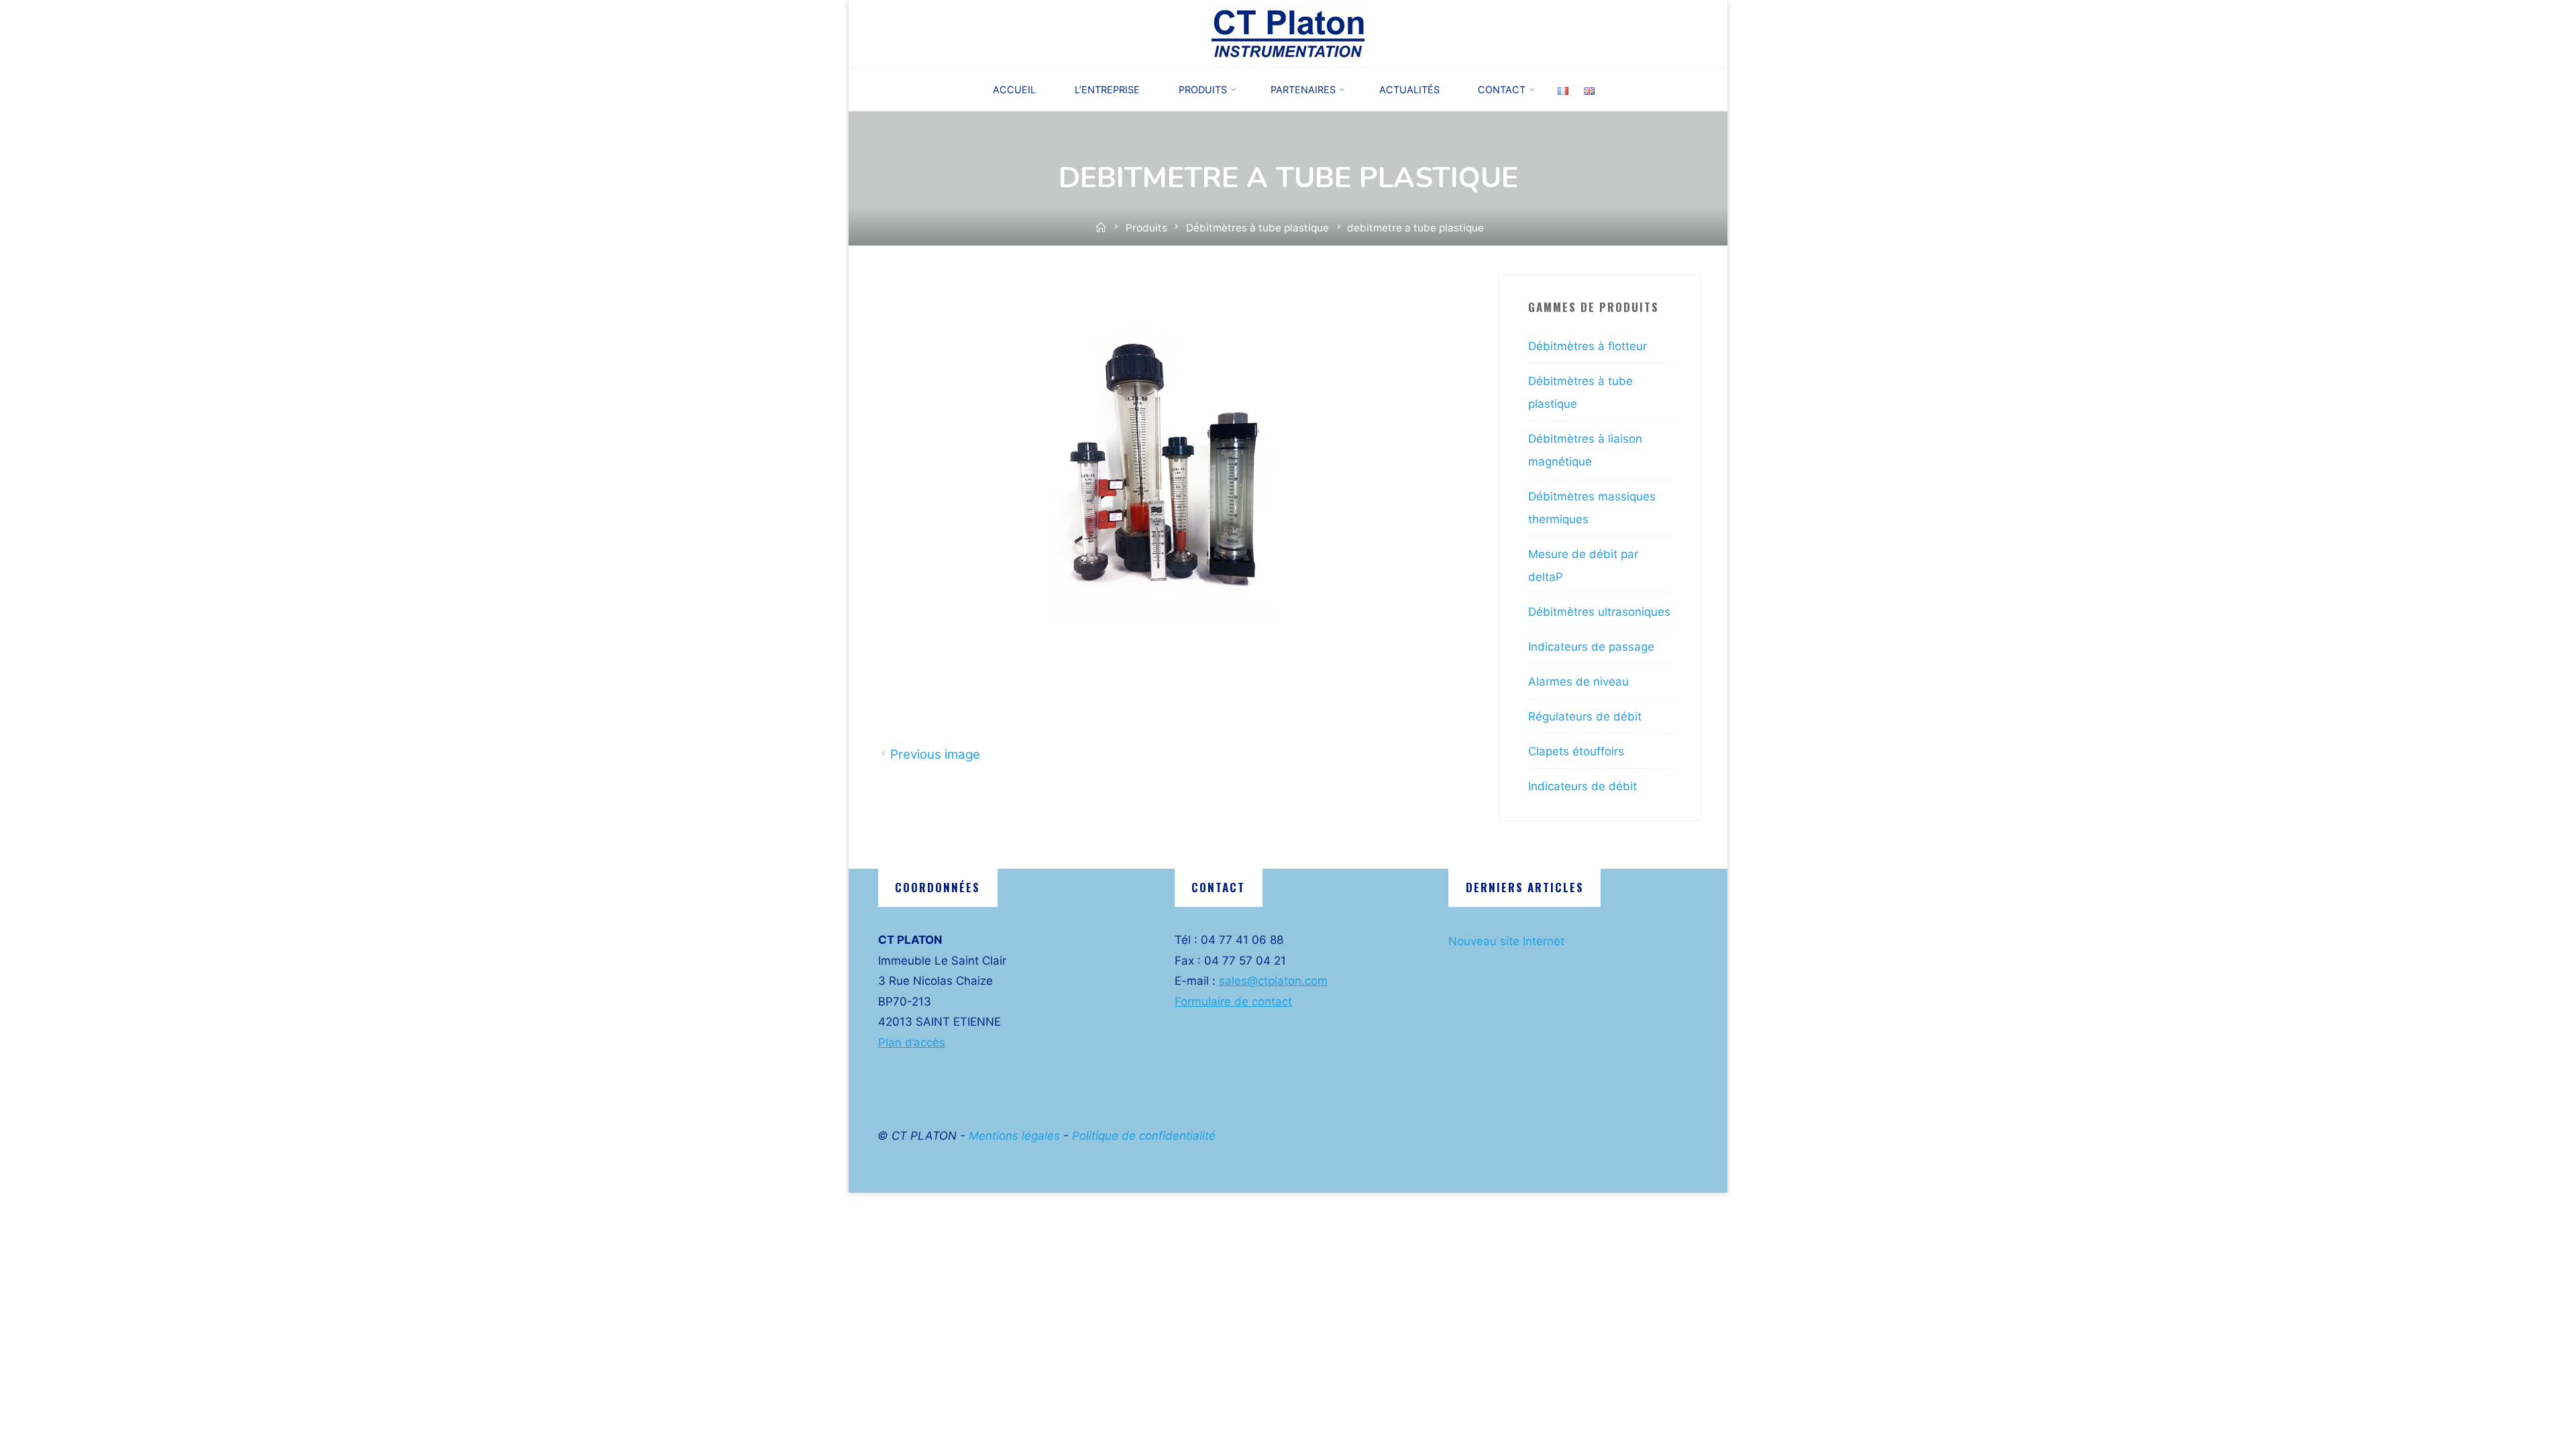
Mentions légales (1014, 1136)
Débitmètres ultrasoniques (1599, 612)
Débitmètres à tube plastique (1257, 228)
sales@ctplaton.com (1273, 981)
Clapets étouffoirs (1576, 751)
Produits (1146, 228)
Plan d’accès (912, 1042)
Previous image (934, 754)
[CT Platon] (1288, 33)
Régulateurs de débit (1585, 716)
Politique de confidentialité (1144, 1136)
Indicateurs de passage (1591, 647)
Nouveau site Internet (1506, 941)
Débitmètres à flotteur (1588, 346)
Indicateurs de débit (1582, 786)
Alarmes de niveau (1578, 682)
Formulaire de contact (1233, 1002)
